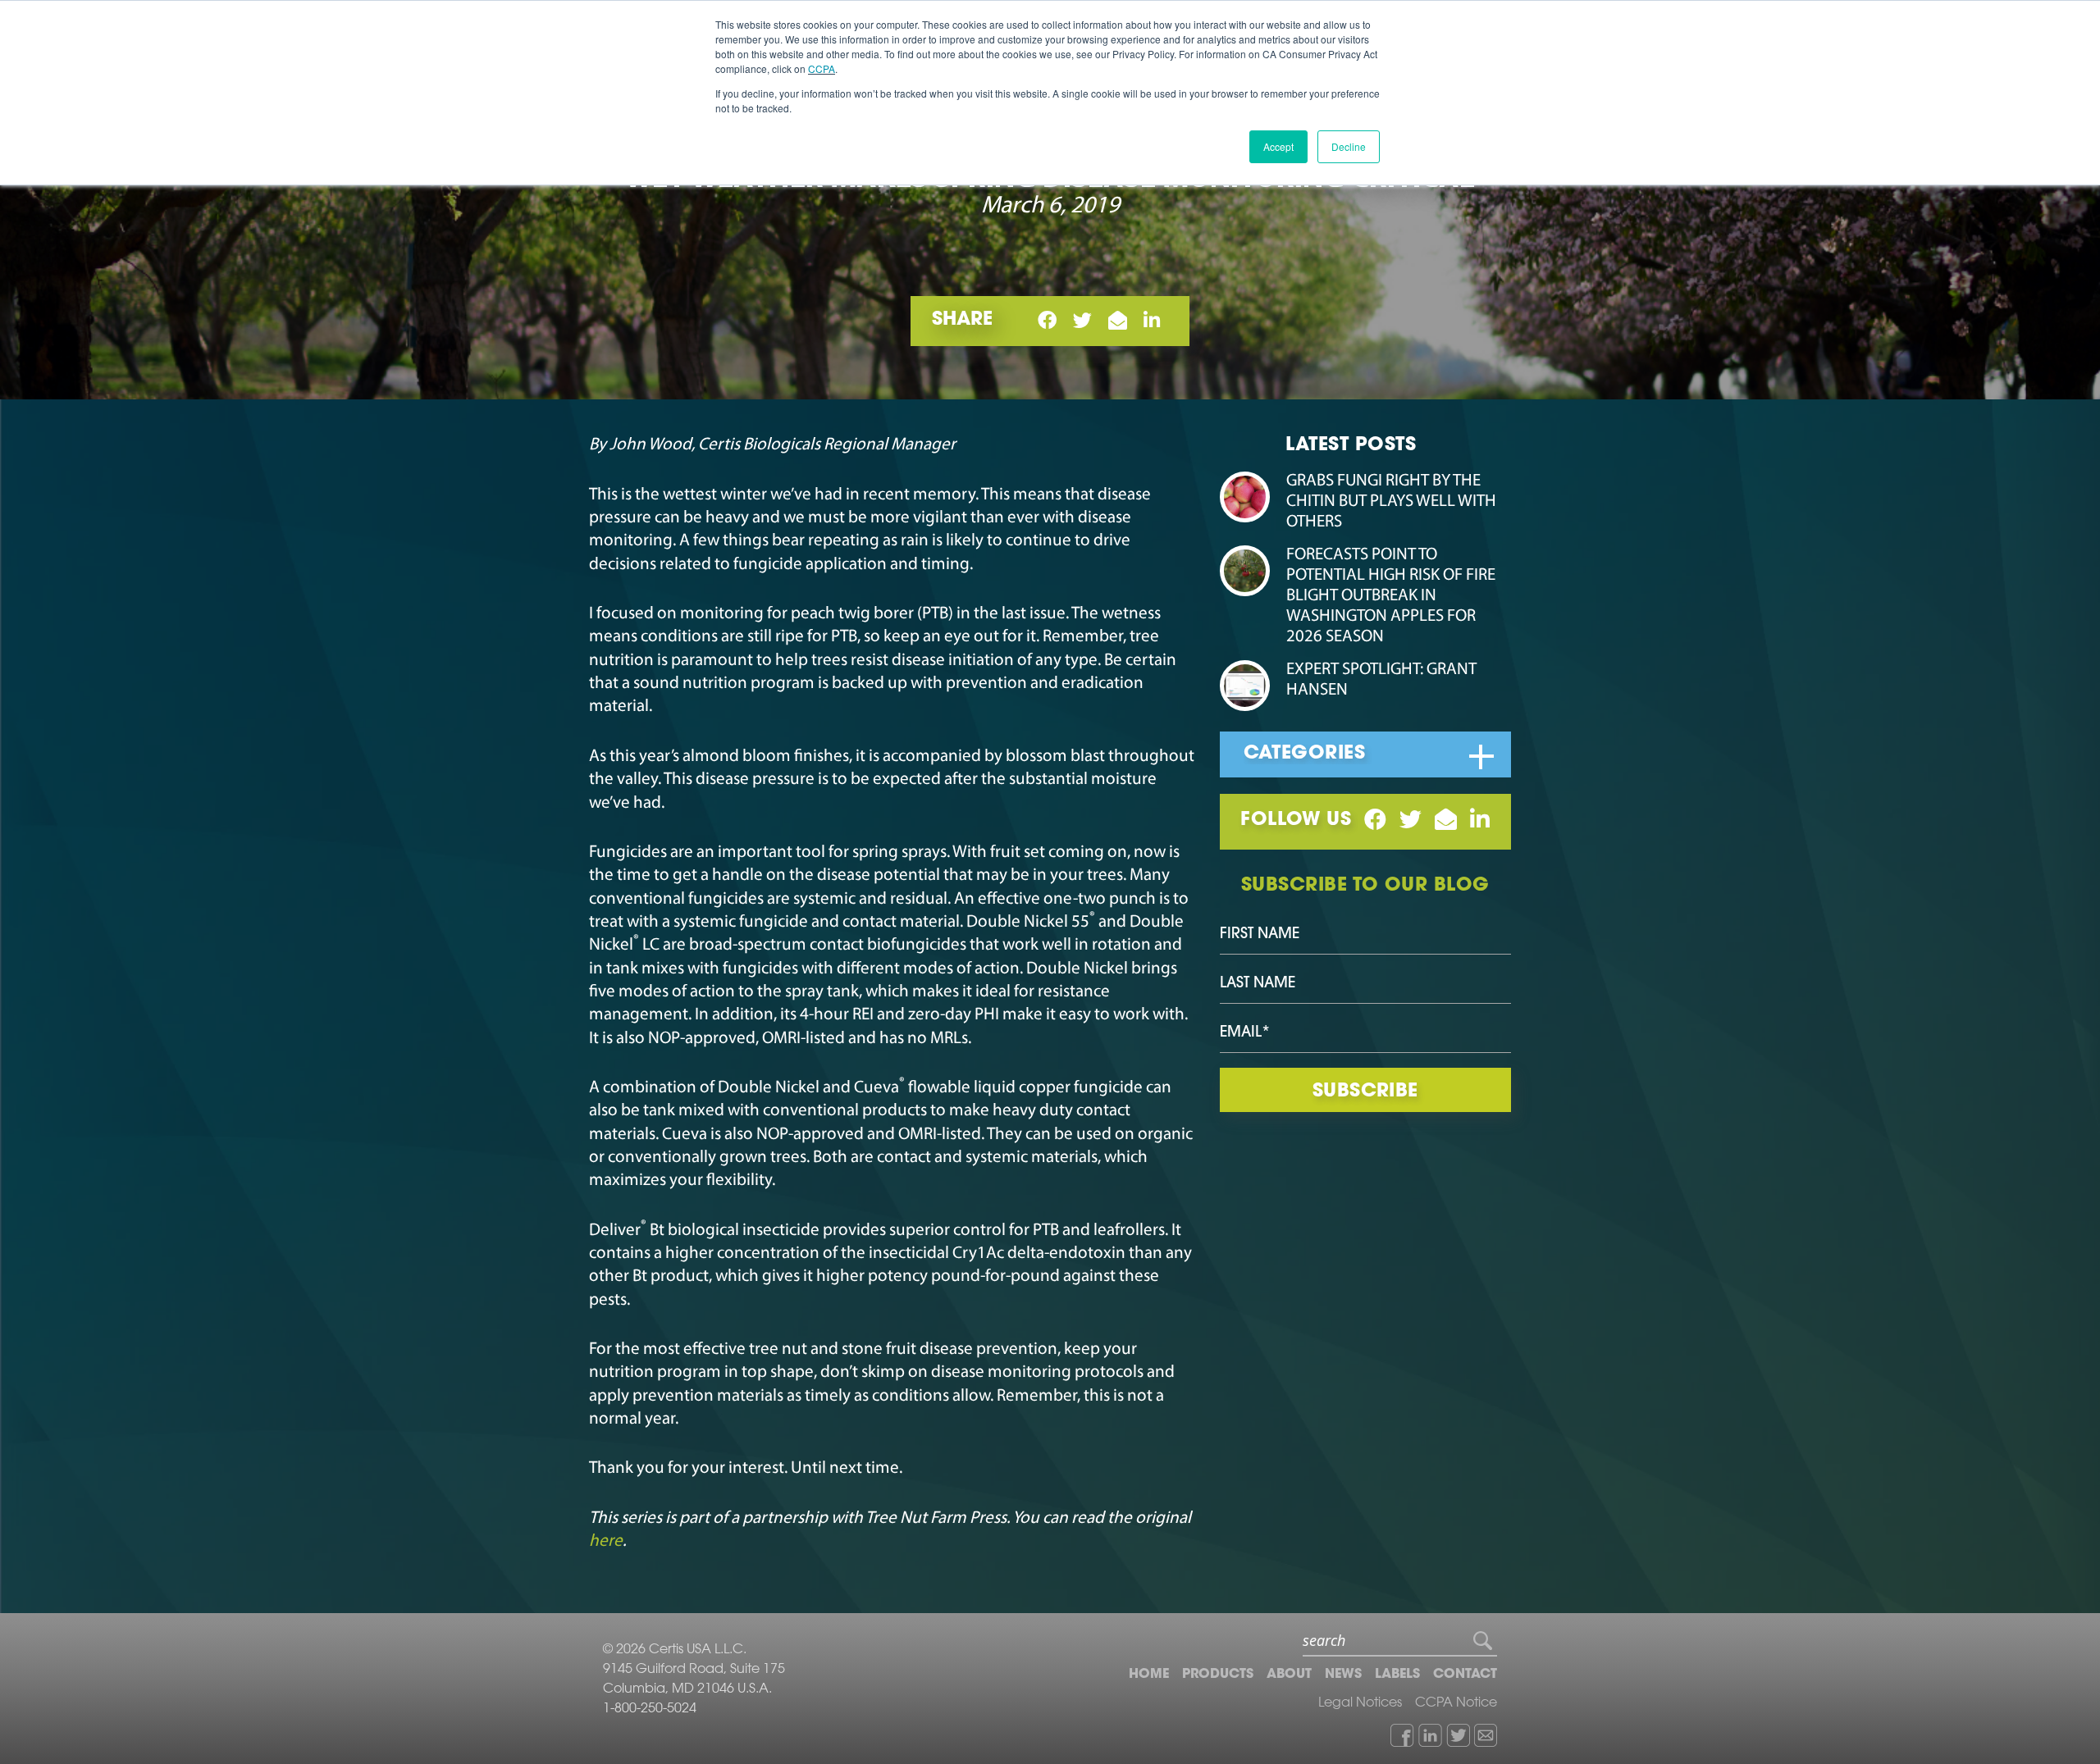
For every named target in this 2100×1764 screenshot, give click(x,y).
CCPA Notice (1456, 1703)
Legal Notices (1360, 1703)
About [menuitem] (1289, 1675)
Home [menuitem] (1149, 1675)
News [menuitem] (1343, 1675)
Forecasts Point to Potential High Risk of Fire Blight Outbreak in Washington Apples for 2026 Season (1391, 596)
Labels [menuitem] (1397, 1675)
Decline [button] (1349, 146)
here (606, 1541)
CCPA (822, 68)
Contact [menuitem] (1465, 1675)
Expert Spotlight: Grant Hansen (1381, 680)
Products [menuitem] (1218, 1675)
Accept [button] (1278, 146)
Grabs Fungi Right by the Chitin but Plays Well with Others (1391, 501)
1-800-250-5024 (650, 1709)
